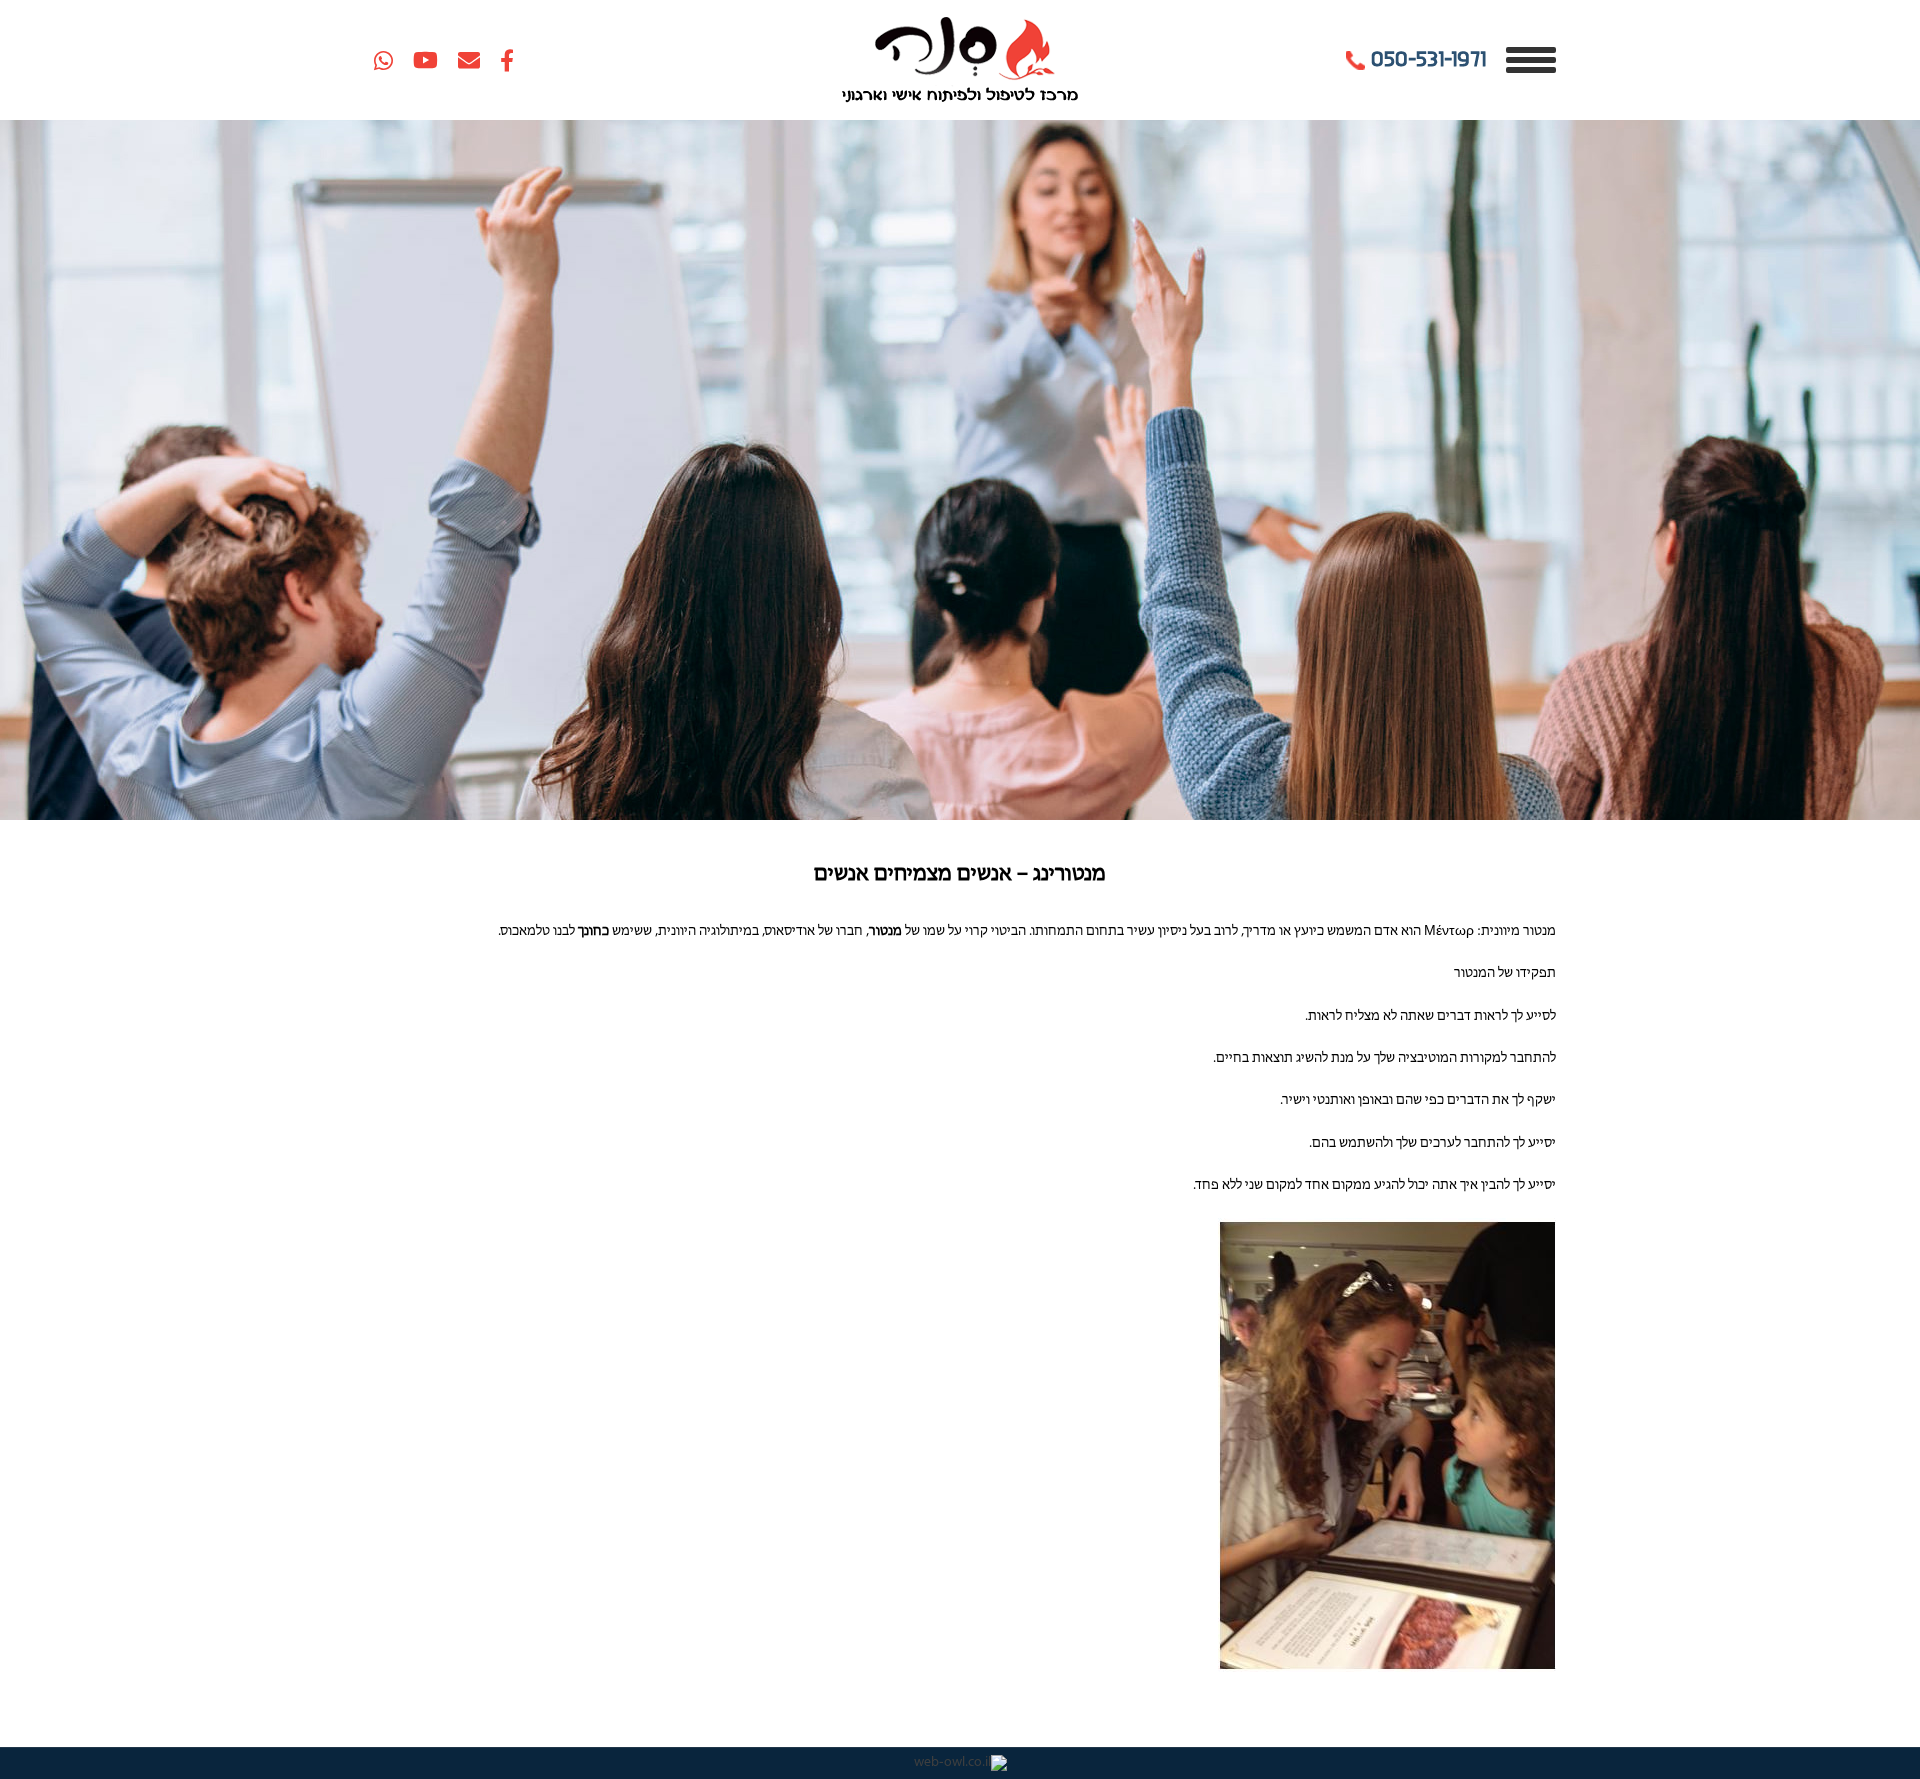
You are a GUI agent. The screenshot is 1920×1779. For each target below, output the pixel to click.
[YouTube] (425, 60)
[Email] (469, 60)
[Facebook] (507, 60)
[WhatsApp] (383, 60)
